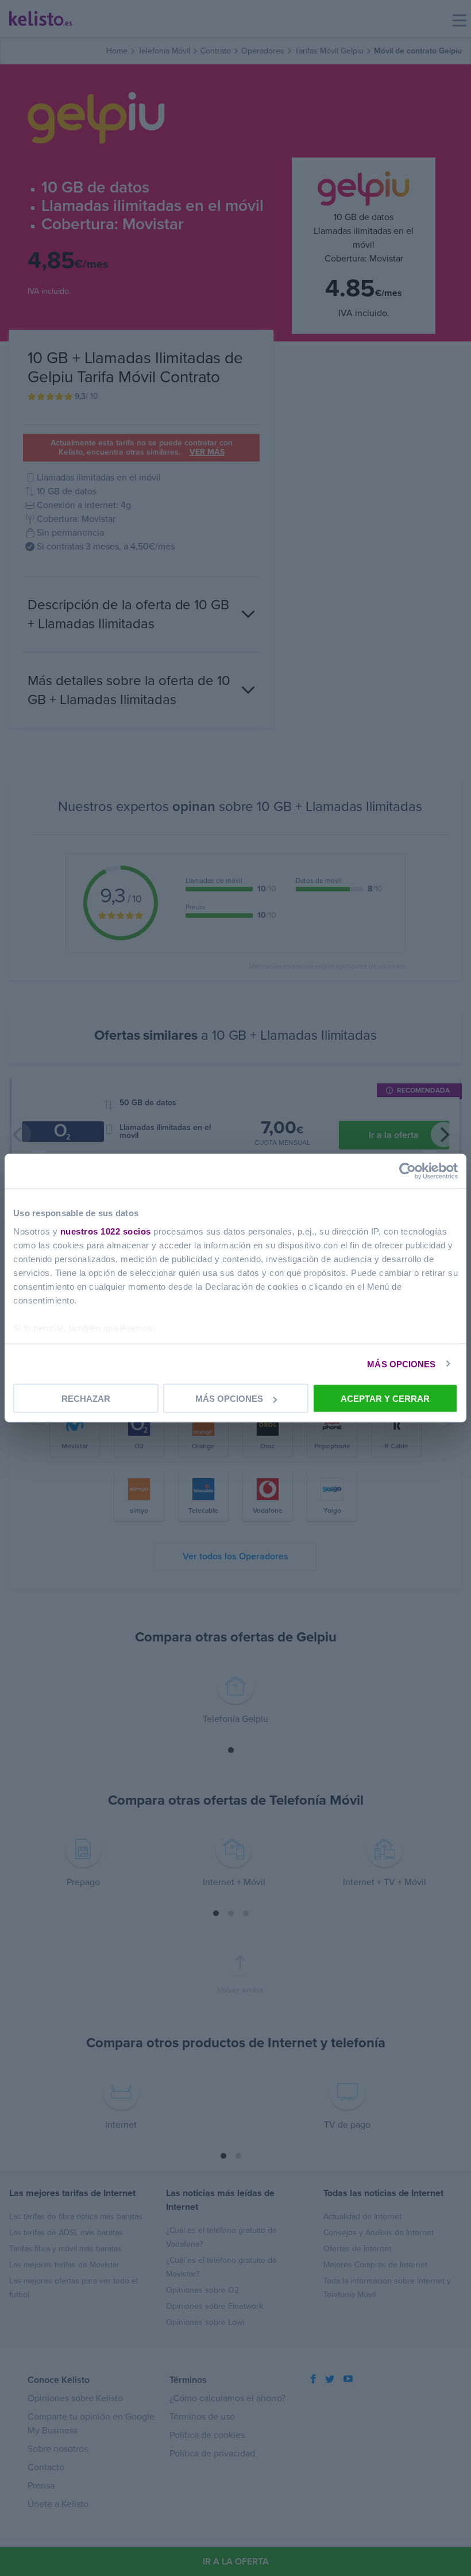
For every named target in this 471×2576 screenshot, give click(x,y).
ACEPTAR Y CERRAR (385, 1399)
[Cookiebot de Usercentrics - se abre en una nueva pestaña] (408, 1171)
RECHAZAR (86, 1399)
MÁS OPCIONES (401, 1364)
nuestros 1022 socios (106, 1231)
